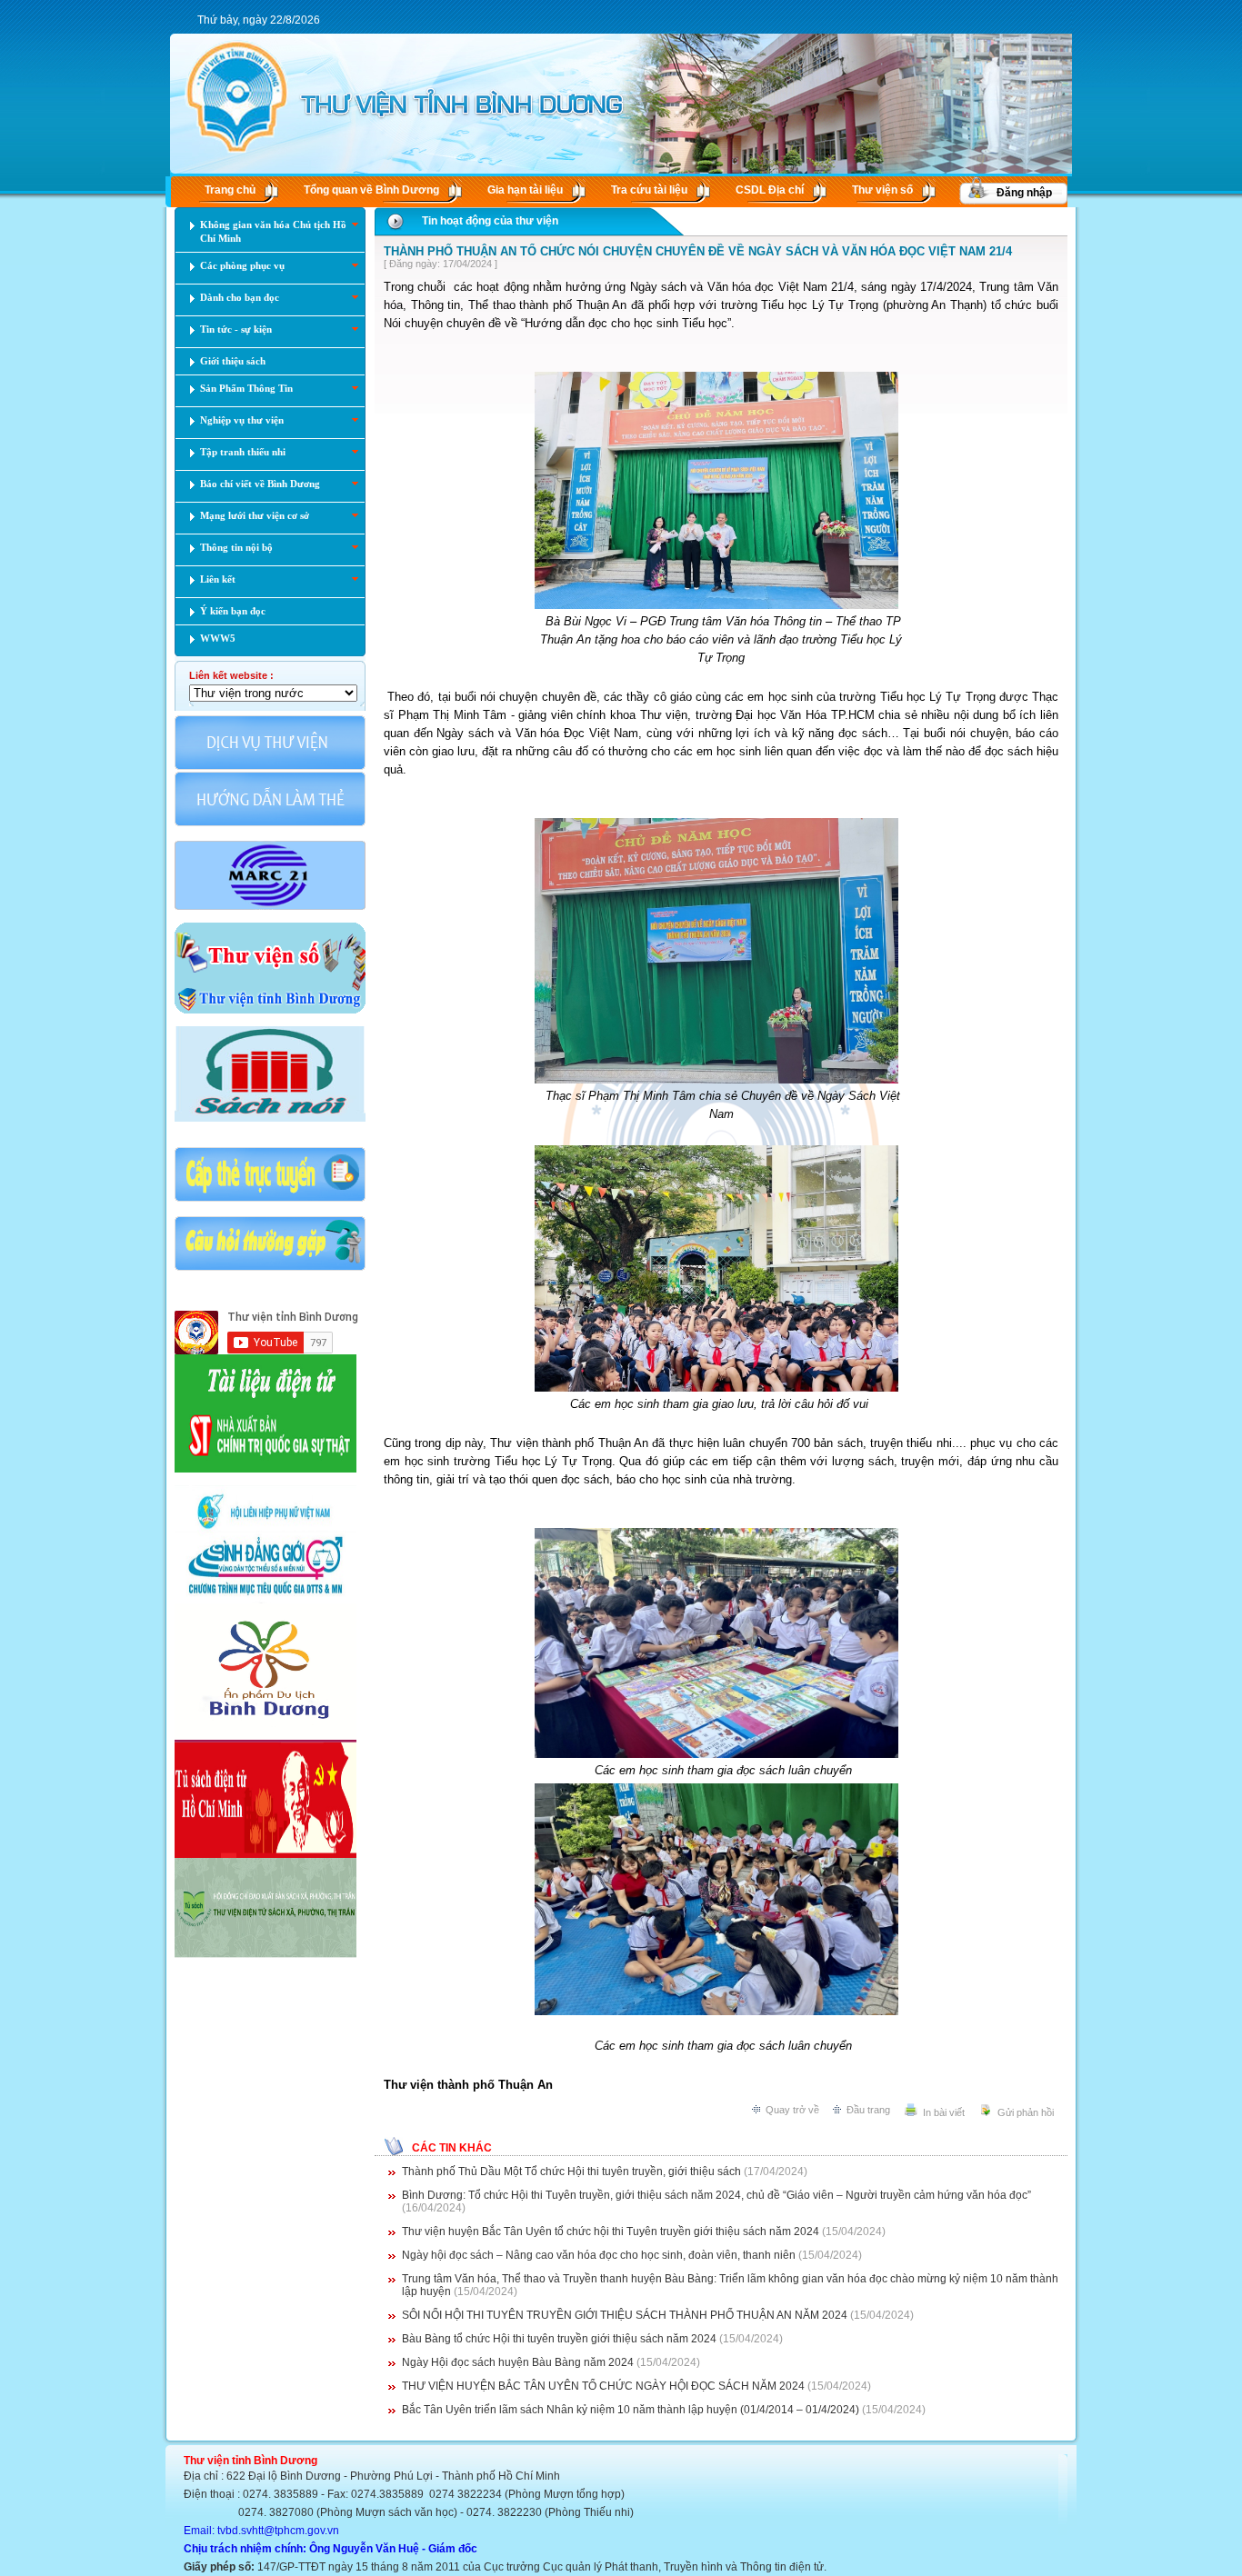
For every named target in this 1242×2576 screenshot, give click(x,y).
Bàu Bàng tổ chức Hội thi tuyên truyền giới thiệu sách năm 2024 (559, 2339)
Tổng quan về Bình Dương (371, 190)
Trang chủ (230, 190)
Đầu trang (868, 2110)
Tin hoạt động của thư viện (490, 221)
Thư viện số (882, 190)
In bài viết (944, 2112)
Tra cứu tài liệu (649, 190)
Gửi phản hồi (1026, 2112)
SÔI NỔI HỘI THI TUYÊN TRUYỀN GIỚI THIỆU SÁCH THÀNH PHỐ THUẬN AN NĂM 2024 (625, 2315)
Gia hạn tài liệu (525, 190)
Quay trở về (792, 2110)
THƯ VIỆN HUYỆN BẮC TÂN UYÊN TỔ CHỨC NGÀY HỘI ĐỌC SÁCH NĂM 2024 (603, 2386)
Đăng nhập (1024, 193)
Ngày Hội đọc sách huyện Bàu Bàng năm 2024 (518, 2362)
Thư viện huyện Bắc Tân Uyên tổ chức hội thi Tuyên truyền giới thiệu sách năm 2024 (611, 2232)
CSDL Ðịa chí (770, 190)
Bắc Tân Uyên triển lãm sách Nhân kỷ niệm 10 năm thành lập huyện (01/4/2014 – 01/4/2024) (631, 2410)
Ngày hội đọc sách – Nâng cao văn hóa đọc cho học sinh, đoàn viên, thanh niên (599, 2255)
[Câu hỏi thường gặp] (270, 1269)
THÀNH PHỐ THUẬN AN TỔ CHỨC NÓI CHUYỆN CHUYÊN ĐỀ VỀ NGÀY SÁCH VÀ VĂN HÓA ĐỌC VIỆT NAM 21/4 (698, 251)
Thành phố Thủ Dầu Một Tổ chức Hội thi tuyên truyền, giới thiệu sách (571, 2172)
